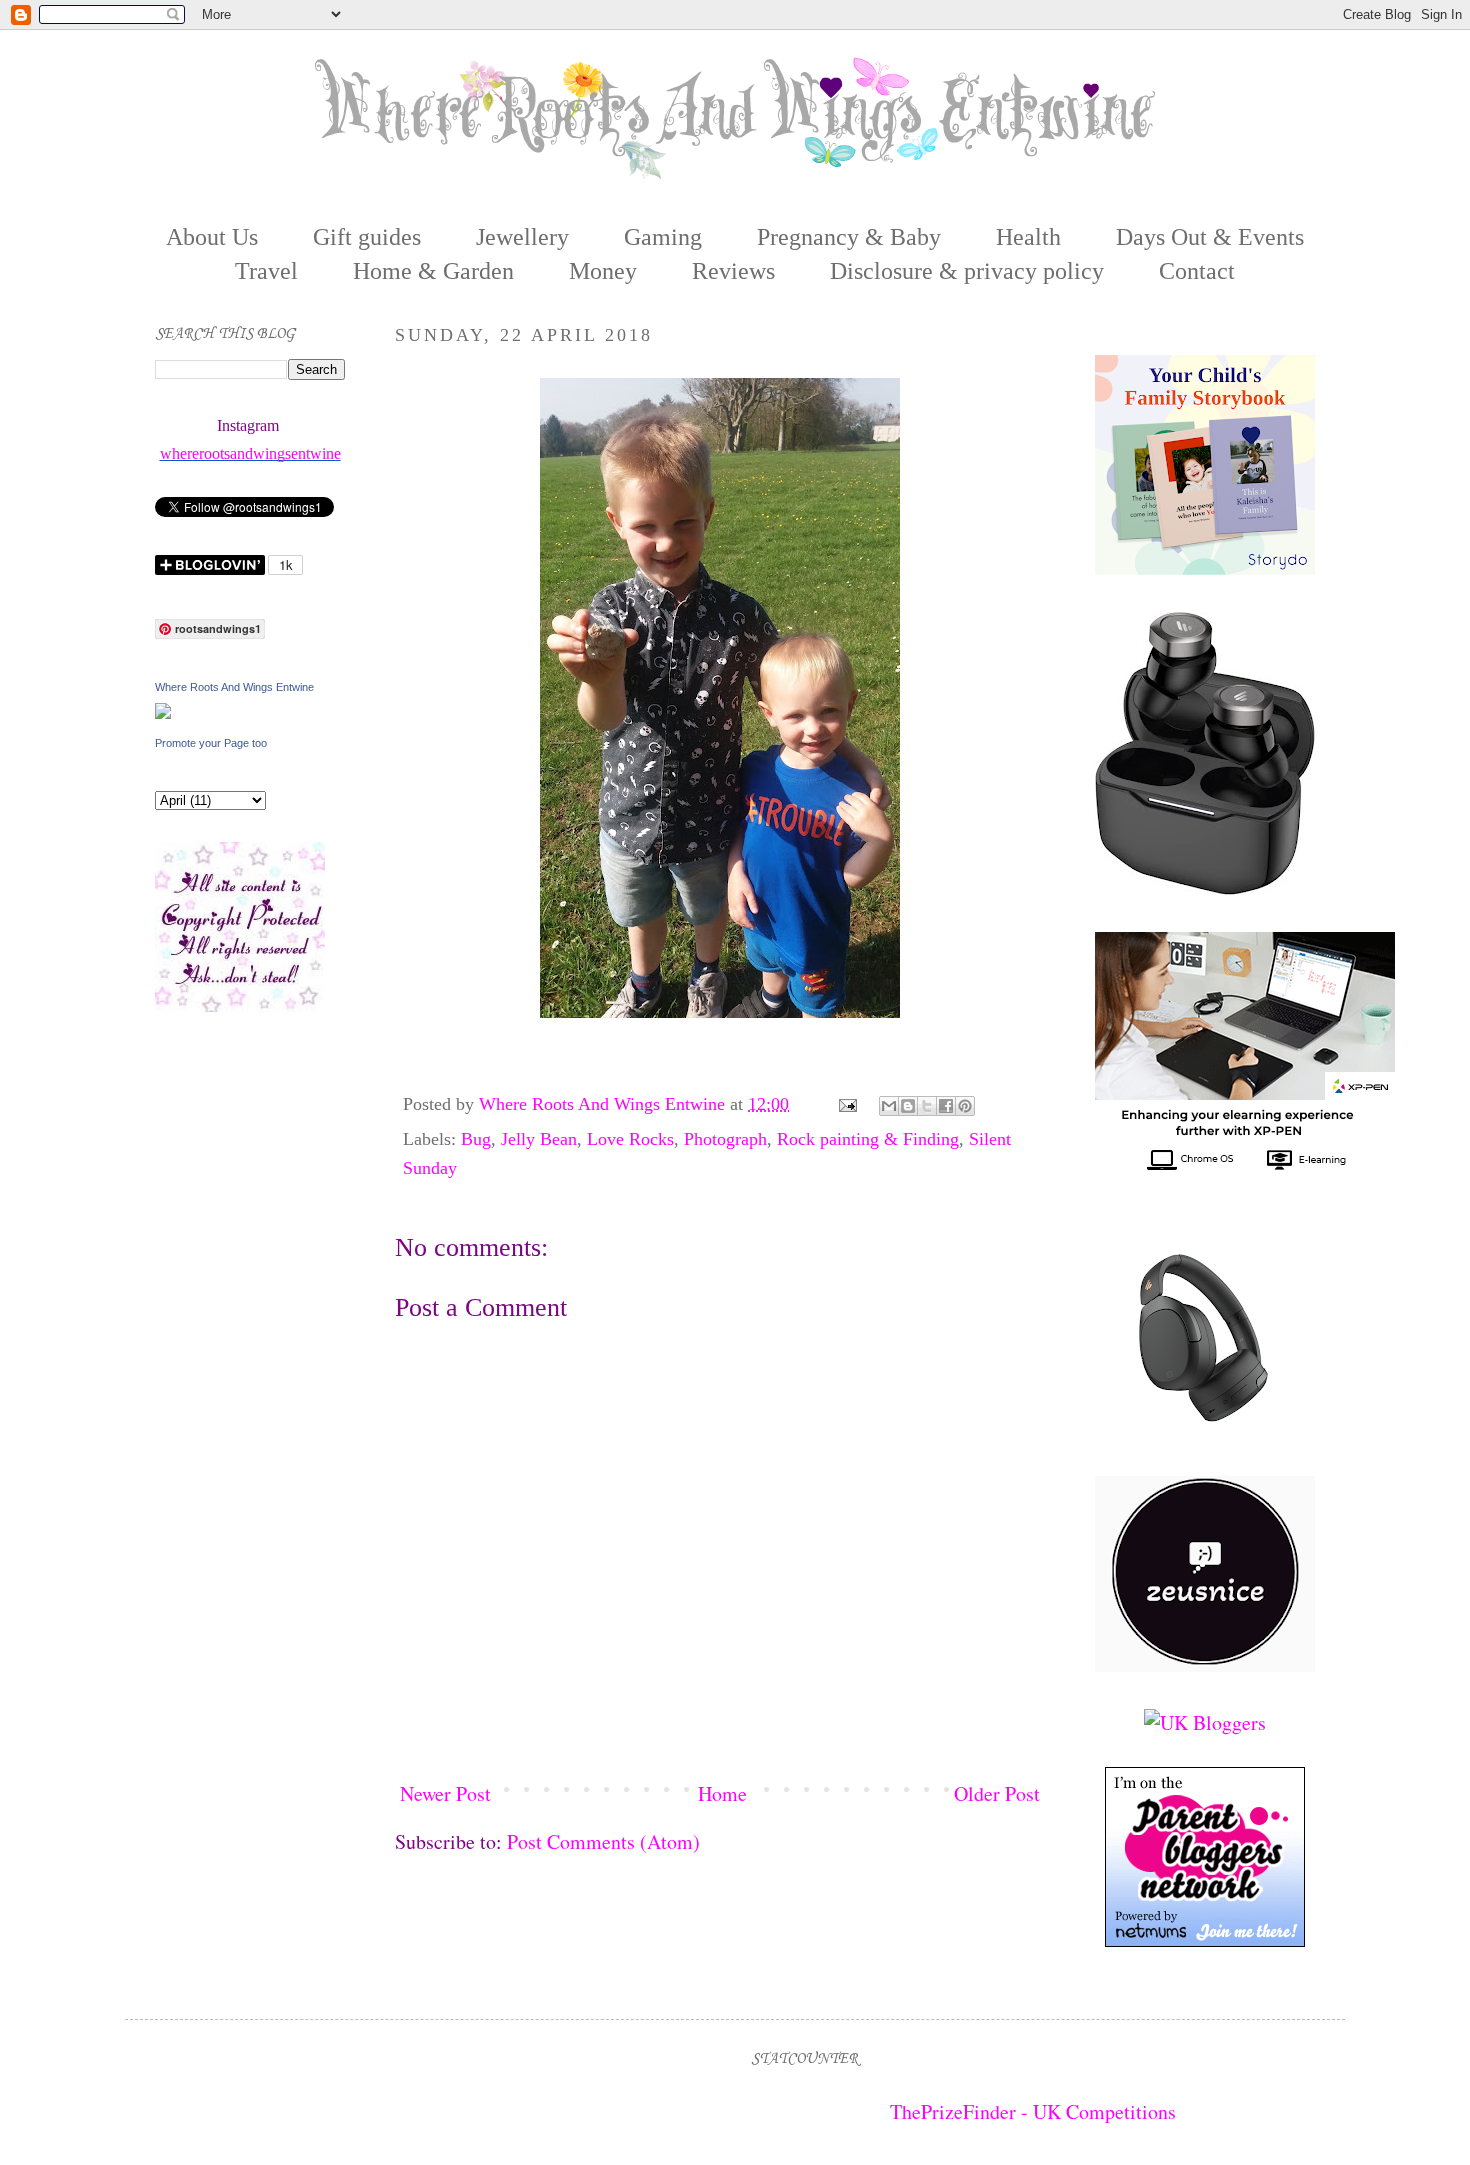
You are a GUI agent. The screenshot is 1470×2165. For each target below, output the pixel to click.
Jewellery (522, 237)
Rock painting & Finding (868, 1139)
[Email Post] (846, 1104)
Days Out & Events (1210, 237)
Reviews (733, 271)
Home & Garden (433, 271)
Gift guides (367, 237)
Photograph (725, 1139)
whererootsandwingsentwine (250, 453)
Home (722, 1793)
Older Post (997, 1793)
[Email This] (889, 1106)
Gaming (663, 237)
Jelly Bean (539, 1139)
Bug (476, 1139)
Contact (1197, 271)
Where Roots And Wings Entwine (604, 1104)
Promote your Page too (211, 743)
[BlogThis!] (908, 1106)
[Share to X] (927, 1106)
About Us (212, 237)
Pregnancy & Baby (849, 237)
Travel (266, 271)
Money (603, 271)
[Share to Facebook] (946, 1106)
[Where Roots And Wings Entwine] (163, 711)
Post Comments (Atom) (603, 1841)
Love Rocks (630, 1139)
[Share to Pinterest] (965, 1106)
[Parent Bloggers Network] (1205, 1939)
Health (1028, 237)
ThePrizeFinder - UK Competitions (1033, 2111)
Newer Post (445, 1793)
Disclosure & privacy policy (967, 271)
